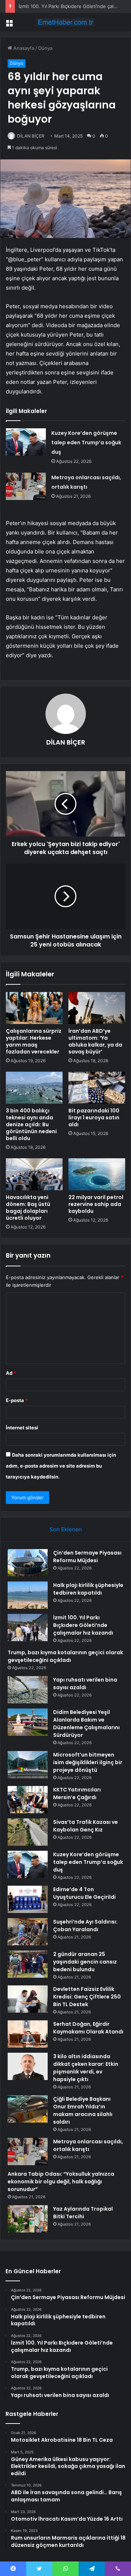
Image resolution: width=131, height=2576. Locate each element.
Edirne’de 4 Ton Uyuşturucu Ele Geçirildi (84, 1893)
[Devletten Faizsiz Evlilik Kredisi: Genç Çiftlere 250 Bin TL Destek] (28, 1999)
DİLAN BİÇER (31, 136)
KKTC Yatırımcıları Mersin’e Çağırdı (77, 1793)
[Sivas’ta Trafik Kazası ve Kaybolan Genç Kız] (28, 1832)
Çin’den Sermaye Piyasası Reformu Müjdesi (87, 1557)
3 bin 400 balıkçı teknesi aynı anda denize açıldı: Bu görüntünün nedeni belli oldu (31, 1124)
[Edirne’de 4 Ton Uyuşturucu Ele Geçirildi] (28, 1899)
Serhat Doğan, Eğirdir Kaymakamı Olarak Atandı (88, 2028)
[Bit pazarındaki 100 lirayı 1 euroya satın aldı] (97, 1088)
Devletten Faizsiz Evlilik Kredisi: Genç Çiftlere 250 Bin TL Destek (87, 1997)
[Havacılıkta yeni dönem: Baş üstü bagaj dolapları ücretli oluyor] (34, 1174)
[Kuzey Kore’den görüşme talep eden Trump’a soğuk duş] (26, 442)
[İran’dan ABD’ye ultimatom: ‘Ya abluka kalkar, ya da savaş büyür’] (97, 1008)
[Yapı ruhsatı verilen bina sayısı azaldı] (28, 1690)
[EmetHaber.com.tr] (65, 22)
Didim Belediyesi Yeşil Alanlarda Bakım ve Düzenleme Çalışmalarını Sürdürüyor (86, 1724)
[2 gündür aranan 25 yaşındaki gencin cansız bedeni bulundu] (28, 1964)
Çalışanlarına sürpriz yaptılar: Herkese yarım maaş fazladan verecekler (34, 1041)
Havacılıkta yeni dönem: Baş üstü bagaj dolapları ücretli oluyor (28, 1208)
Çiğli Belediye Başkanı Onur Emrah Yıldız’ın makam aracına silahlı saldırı (83, 2110)
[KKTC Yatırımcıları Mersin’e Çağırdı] (28, 1800)
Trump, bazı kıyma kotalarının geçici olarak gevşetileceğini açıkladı (65, 1656)
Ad (11, 1373)
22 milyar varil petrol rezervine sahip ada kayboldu (96, 1204)
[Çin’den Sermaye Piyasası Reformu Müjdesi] (28, 1563)
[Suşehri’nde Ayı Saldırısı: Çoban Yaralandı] (28, 1932)
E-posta (17, 1400)
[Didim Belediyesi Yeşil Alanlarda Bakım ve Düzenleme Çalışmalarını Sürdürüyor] (28, 1722)
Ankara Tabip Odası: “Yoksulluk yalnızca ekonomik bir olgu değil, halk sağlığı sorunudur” (61, 2182)
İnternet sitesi (22, 1428)
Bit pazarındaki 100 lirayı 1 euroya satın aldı (94, 1118)
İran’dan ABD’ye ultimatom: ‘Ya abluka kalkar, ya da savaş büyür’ (95, 1041)
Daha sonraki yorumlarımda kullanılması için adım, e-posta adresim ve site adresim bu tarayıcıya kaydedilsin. (61, 1466)
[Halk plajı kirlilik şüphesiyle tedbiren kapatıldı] (28, 1595)
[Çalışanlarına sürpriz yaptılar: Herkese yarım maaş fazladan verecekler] (34, 1008)
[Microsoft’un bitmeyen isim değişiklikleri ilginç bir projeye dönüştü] (28, 1765)
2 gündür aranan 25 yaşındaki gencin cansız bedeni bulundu (85, 1962)
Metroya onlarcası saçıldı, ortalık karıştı (88, 2145)
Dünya (45, 48)
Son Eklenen (66, 1529)
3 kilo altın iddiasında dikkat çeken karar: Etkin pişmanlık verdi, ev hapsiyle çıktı (86, 2068)
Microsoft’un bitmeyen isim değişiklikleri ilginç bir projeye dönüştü (88, 1762)
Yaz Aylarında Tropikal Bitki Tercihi (83, 2213)
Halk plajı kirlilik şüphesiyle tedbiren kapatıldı (88, 1589)
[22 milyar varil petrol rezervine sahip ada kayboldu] (97, 1174)
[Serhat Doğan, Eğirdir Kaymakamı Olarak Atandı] (28, 2034)
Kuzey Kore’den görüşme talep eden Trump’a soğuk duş (86, 442)
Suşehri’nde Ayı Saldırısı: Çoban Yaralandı (85, 1926)
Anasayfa (23, 48)
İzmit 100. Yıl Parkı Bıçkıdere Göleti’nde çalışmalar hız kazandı (83, 1625)
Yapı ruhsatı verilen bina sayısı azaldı (85, 1684)
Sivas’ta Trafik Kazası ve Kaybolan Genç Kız (86, 1826)
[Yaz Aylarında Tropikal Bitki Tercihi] (28, 2219)
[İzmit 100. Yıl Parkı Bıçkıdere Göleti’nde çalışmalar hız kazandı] (28, 1628)
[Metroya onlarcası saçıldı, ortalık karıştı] (26, 486)
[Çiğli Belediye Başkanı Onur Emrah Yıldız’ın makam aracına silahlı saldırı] (28, 2109)
